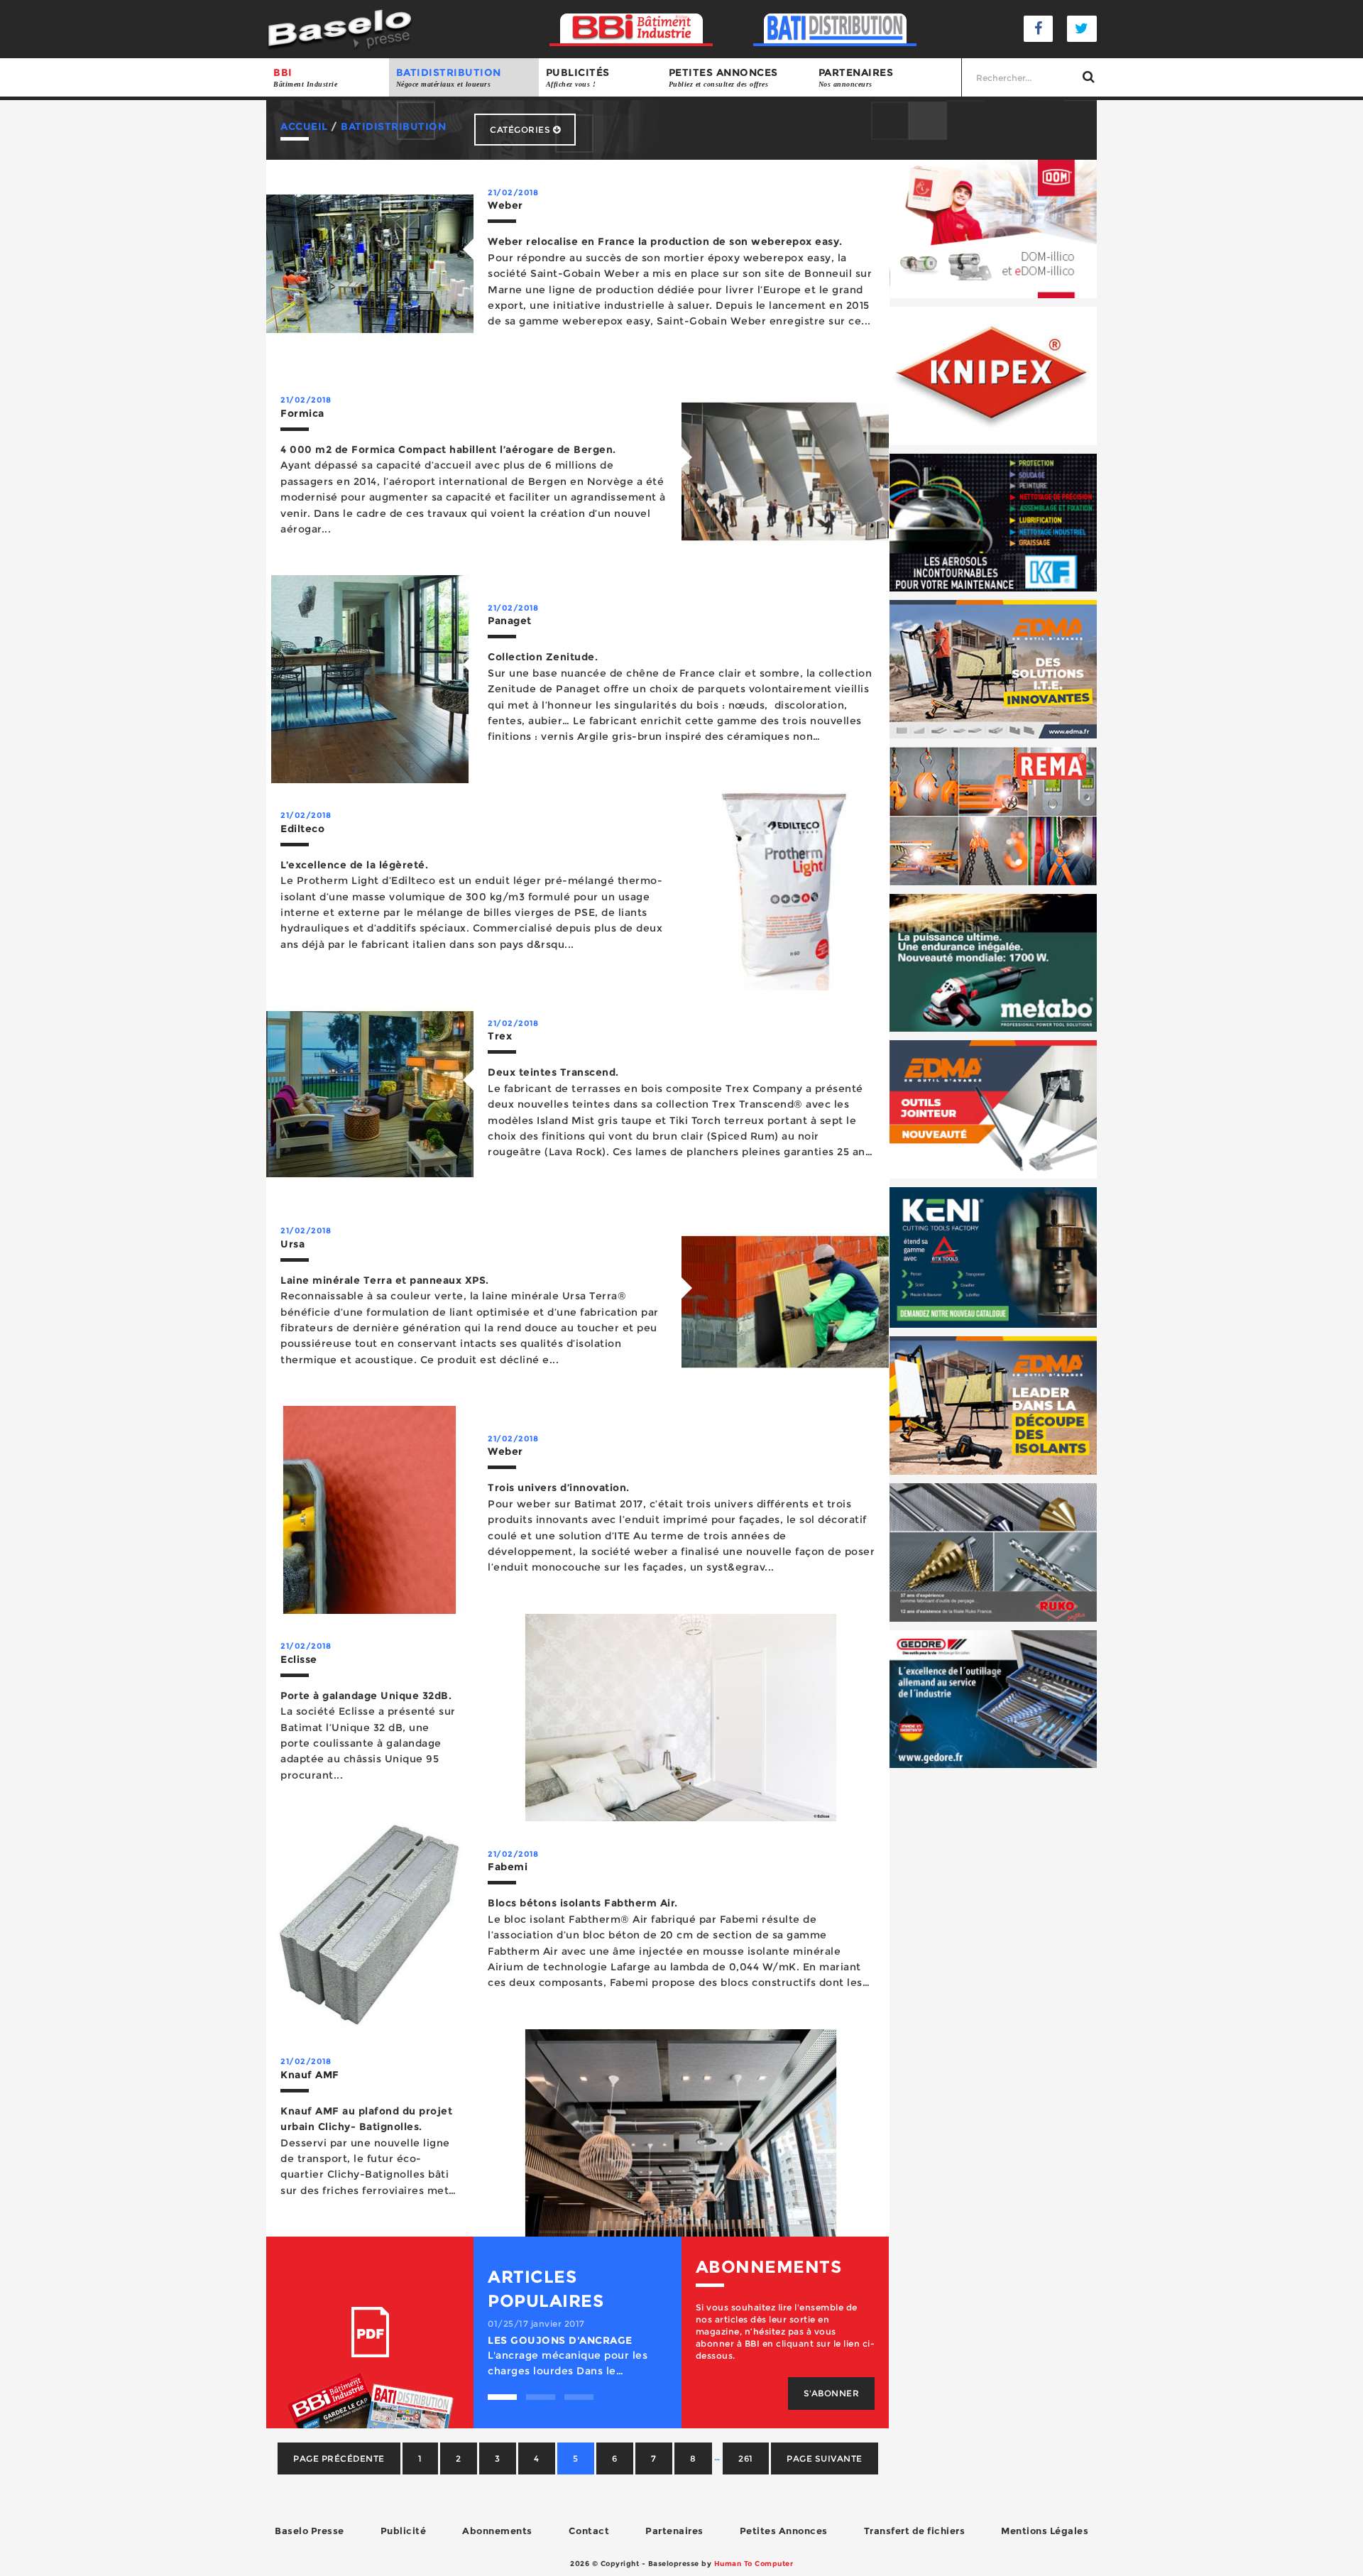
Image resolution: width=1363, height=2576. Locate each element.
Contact (589, 2531)
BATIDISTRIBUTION (449, 77)
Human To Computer (754, 2564)
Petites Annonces (784, 2531)
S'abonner (832, 2393)
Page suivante (825, 2458)
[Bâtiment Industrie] (631, 29)
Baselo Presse (310, 2531)
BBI (305, 77)
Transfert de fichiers (915, 2531)
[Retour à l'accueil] (340, 28)
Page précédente (339, 2458)
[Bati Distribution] (835, 29)
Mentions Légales (1045, 2531)
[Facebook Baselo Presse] (1039, 29)
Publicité (404, 2531)
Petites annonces (723, 77)
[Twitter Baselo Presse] (1082, 29)
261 (746, 2458)
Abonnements (497, 2531)
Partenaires (856, 77)
